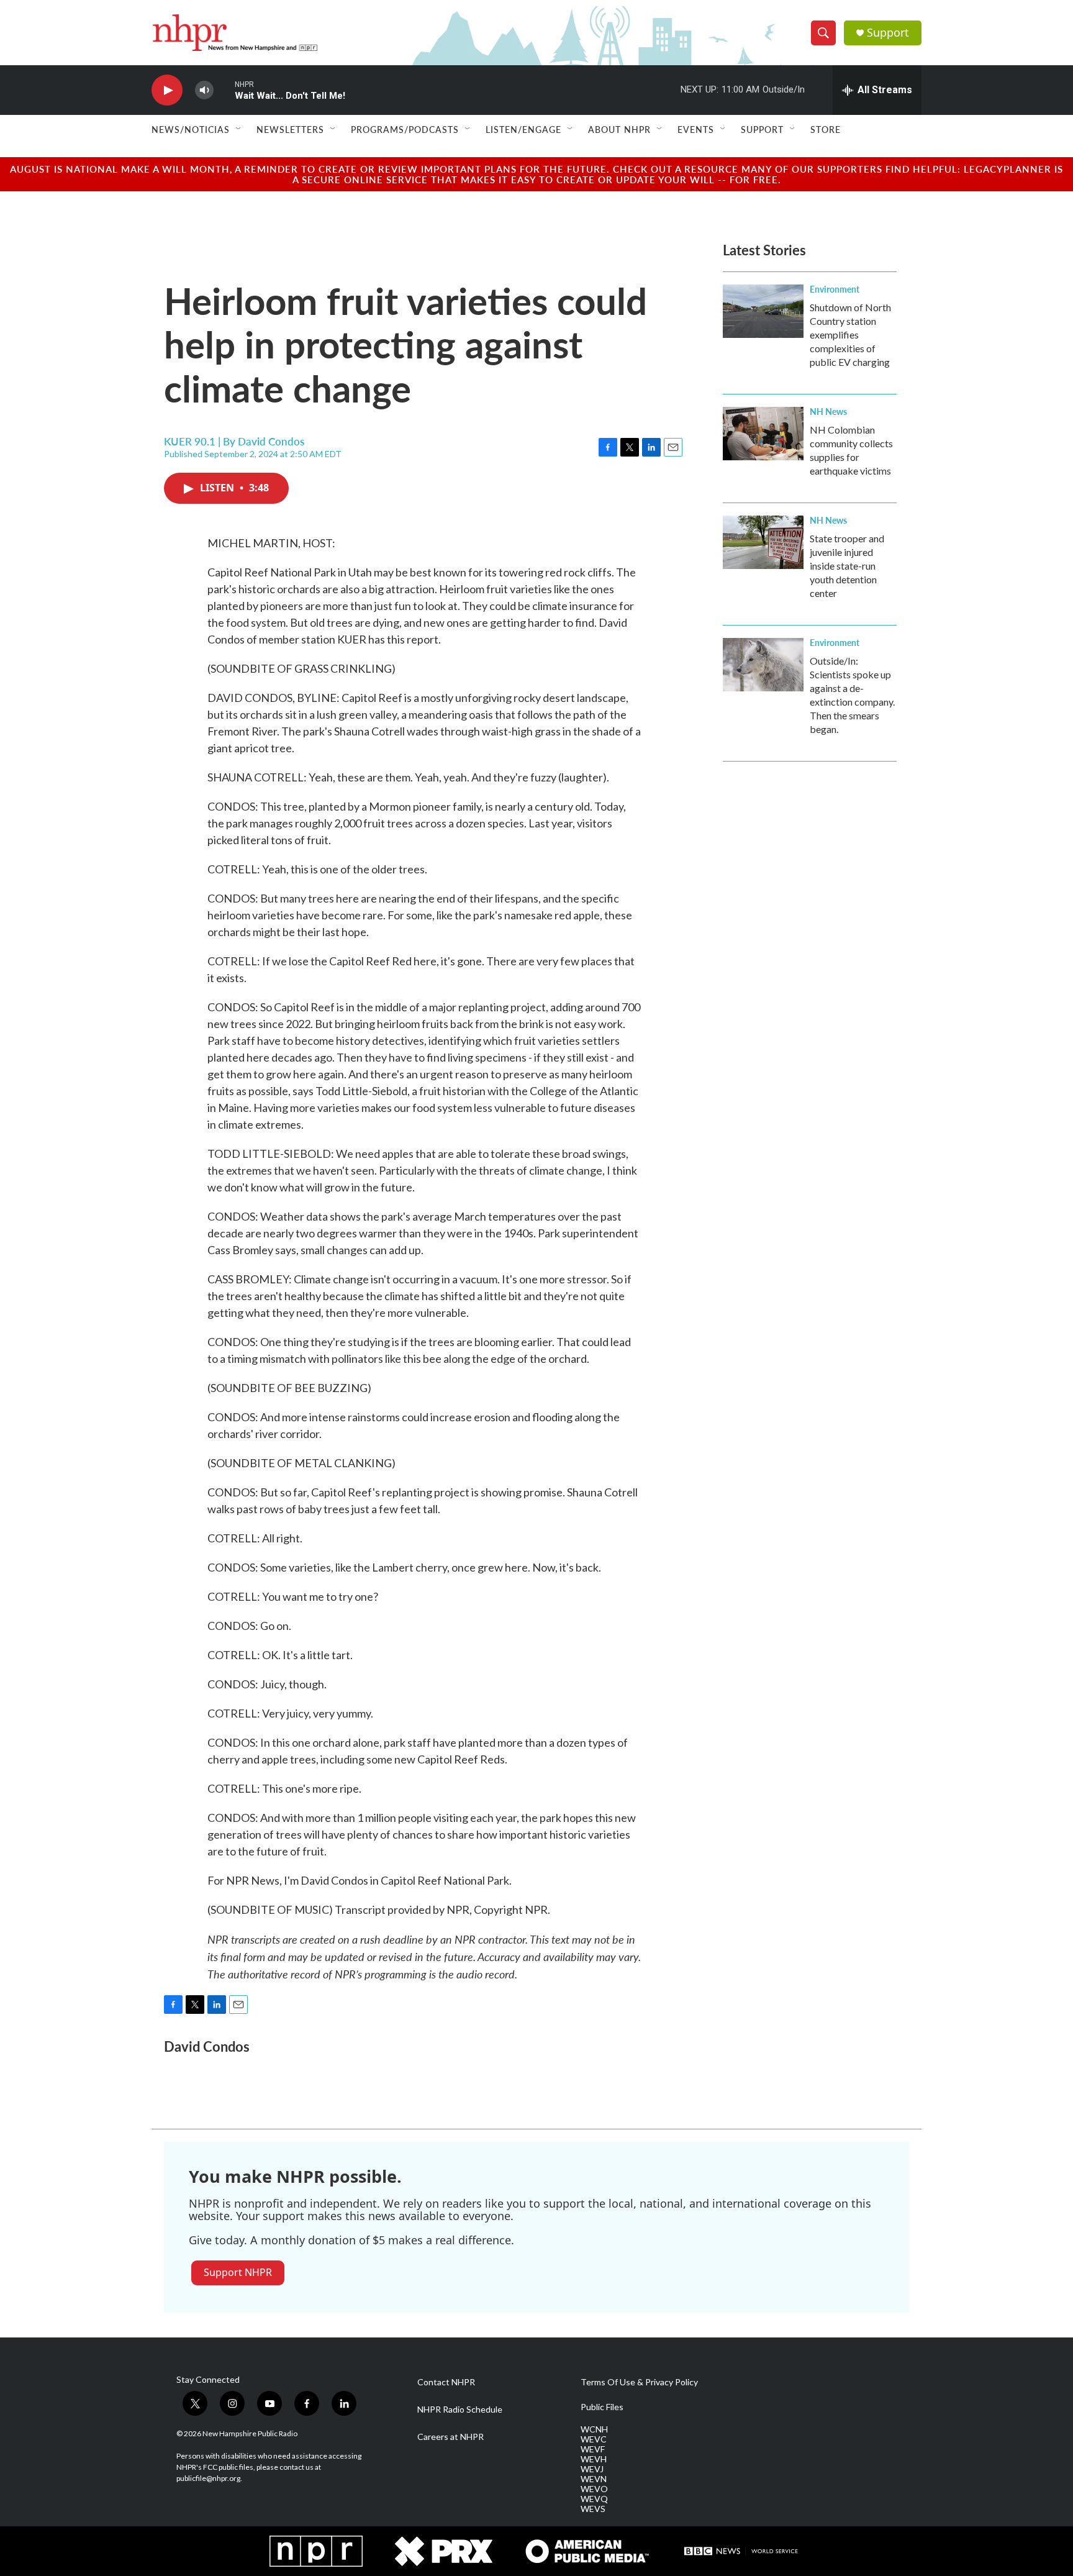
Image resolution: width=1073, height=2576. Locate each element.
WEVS (593, 2509)
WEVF (593, 2449)
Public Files (602, 2407)
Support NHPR (238, 2272)
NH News (828, 411)
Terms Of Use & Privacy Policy (639, 2382)
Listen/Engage (523, 129)
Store (826, 129)
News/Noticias (191, 129)
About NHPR (619, 129)
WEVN (594, 2479)
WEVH (594, 2459)
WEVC (594, 2439)
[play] (167, 90)
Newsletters (290, 129)
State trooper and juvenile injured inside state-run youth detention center (847, 566)
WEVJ (592, 2469)
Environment (835, 289)
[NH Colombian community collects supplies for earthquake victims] (763, 434)
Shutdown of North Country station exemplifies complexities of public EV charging (850, 335)
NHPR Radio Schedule (460, 2410)
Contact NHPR (446, 2382)
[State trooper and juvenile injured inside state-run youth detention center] (763, 542)
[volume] (204, 90)
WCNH (594, 2429)
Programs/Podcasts (405, 129)
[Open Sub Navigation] (239, 129)
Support (888, 33)
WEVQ (594, 2499)
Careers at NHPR (450, 2437)
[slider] (224, 90)
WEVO (594, 2489)
